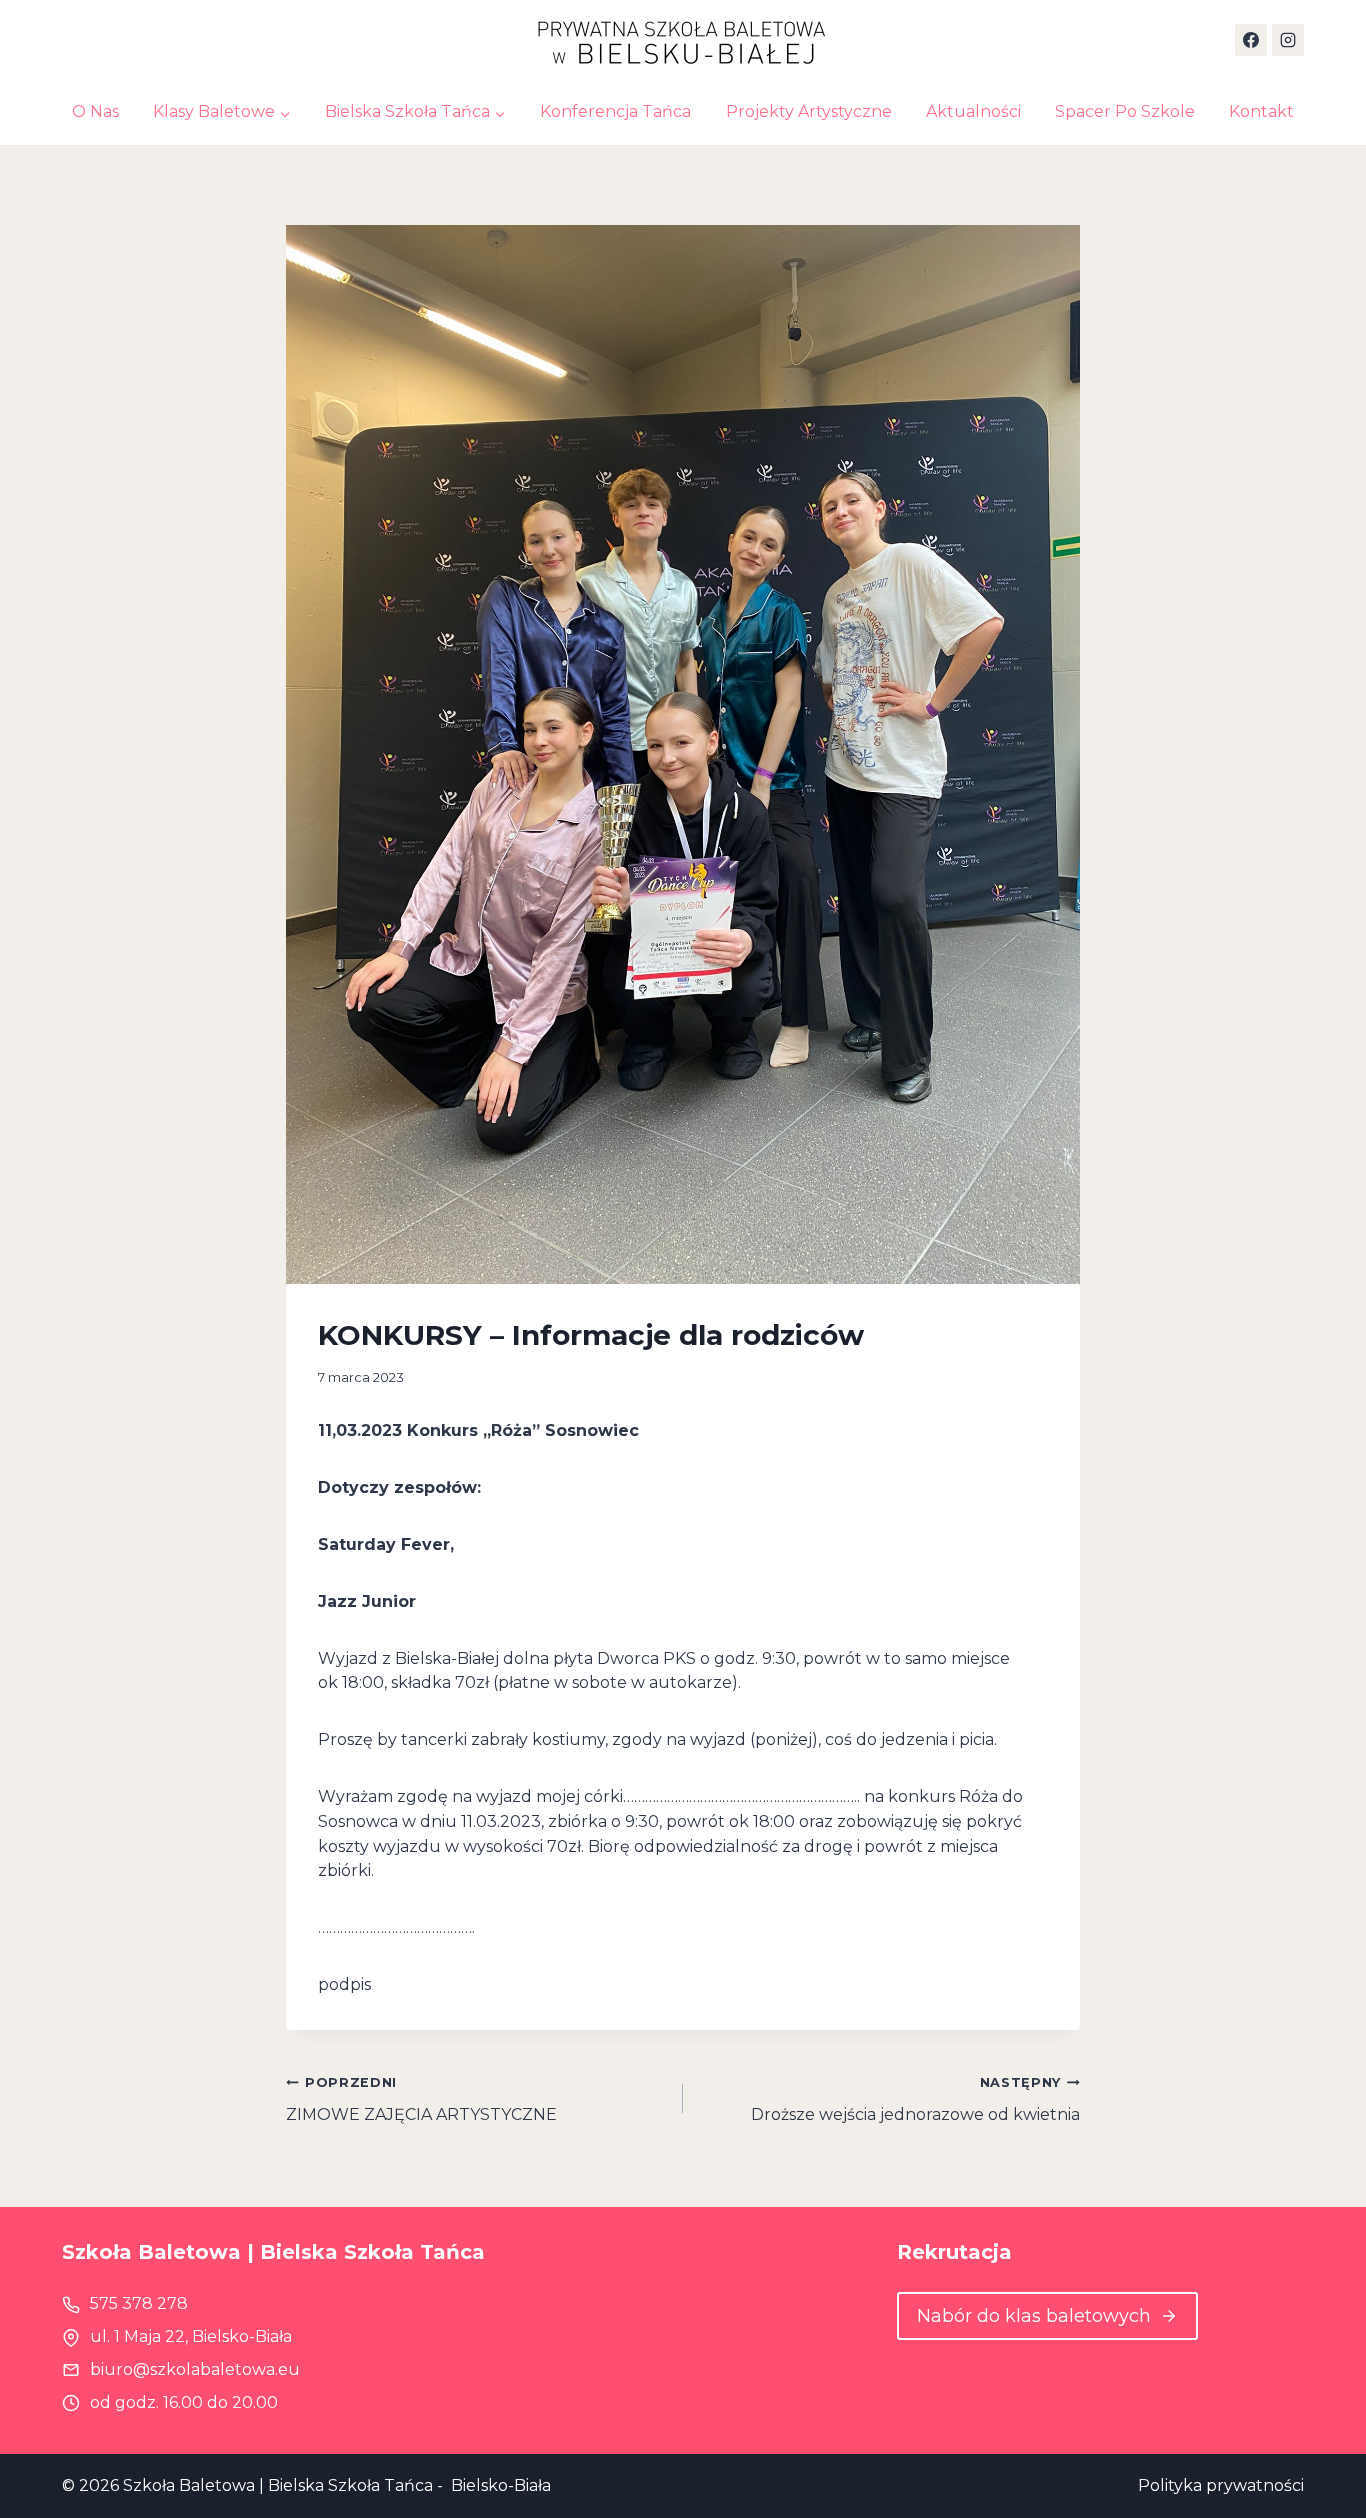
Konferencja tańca (615, 111)
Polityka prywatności (1221, 2485)
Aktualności (973, 111)
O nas (95, 111)
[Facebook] (1251, 40)
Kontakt (1261, 111)
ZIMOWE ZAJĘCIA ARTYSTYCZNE (421, 2099)
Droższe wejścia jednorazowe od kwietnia (915, 2099)
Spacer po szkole (1125, 111)
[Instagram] (1288, 40)
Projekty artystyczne (809, 111)
